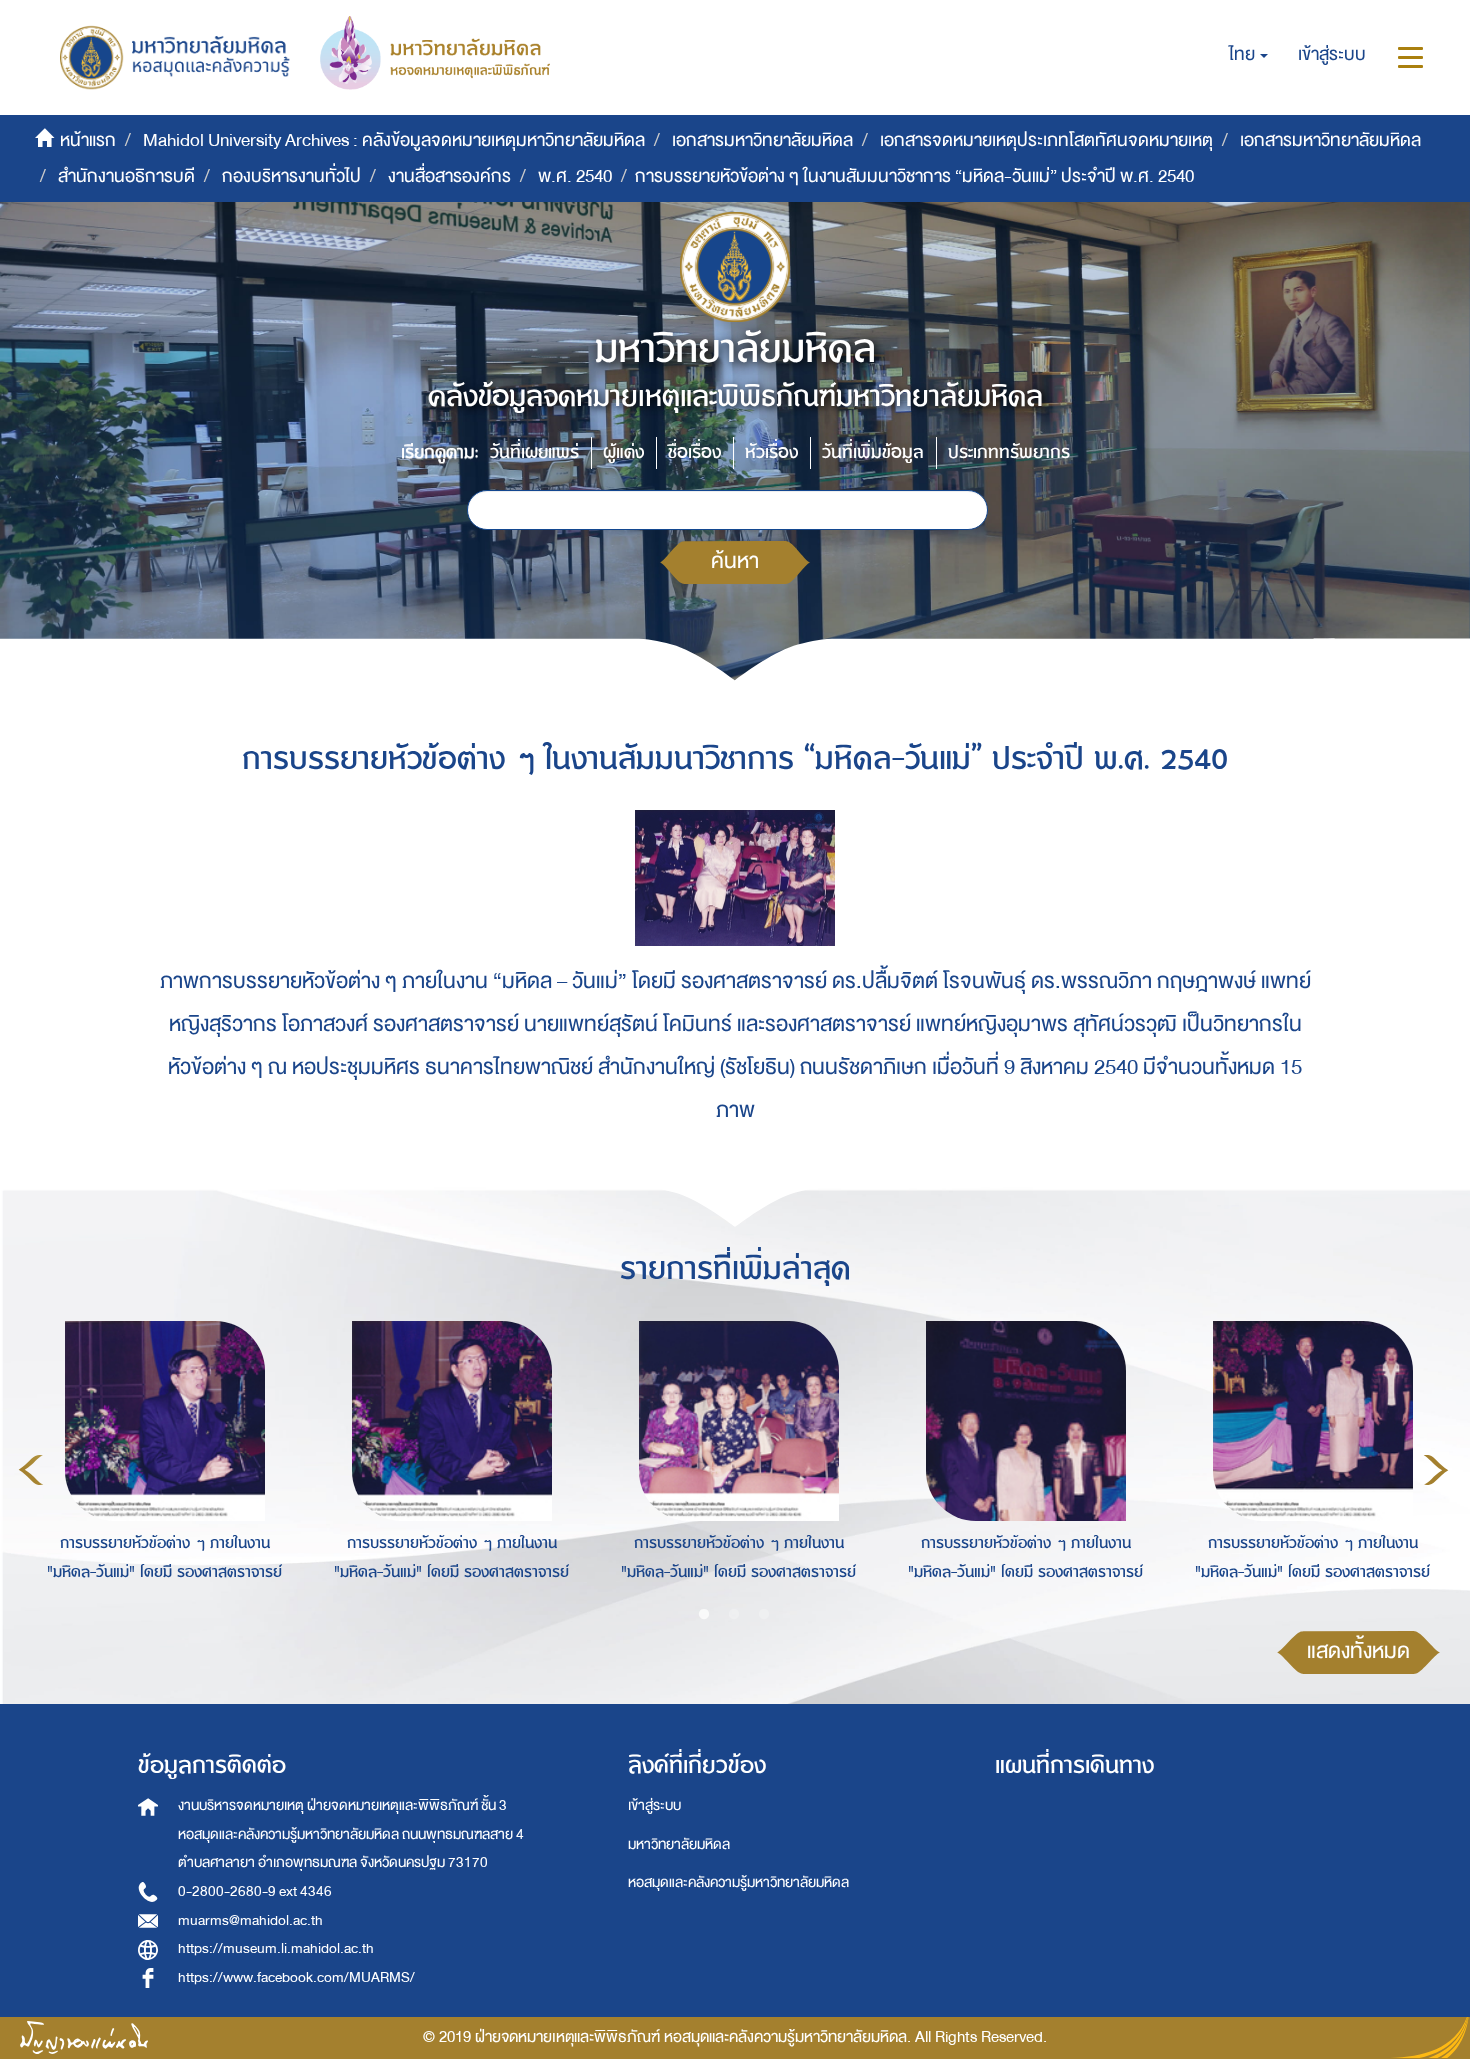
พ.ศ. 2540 (575, 176)
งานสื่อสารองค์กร (449, 176)
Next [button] (1436, 1470)
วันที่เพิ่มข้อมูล (873, 452)
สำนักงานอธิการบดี (126, 176)
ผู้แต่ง (623, 452)
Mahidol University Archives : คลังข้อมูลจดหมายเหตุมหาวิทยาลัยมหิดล (394, 140)
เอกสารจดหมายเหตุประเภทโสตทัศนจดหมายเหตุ (1046, 140)
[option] (159, 1466)
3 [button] (764, 1615)
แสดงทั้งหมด (1358, 1651)
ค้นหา (735, 561)
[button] (1248, 55)
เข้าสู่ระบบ (654, 1805)
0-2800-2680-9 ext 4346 (255, 1891)
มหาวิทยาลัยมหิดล (679, 1844)
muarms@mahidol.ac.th (250, 1920)
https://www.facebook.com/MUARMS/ (296, 1977)
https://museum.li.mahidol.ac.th (276, 1948)
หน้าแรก (88, 140)
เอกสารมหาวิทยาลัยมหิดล (762, 140)
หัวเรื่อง (771, 452)
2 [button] (734, 1615)
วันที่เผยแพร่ (534, 452)
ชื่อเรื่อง (694, 452)
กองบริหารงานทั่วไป (291, 176)
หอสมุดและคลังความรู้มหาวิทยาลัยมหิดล (738, 1882)
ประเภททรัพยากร (1009, 452)
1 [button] (704, 1615)
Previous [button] (31, 1470)
